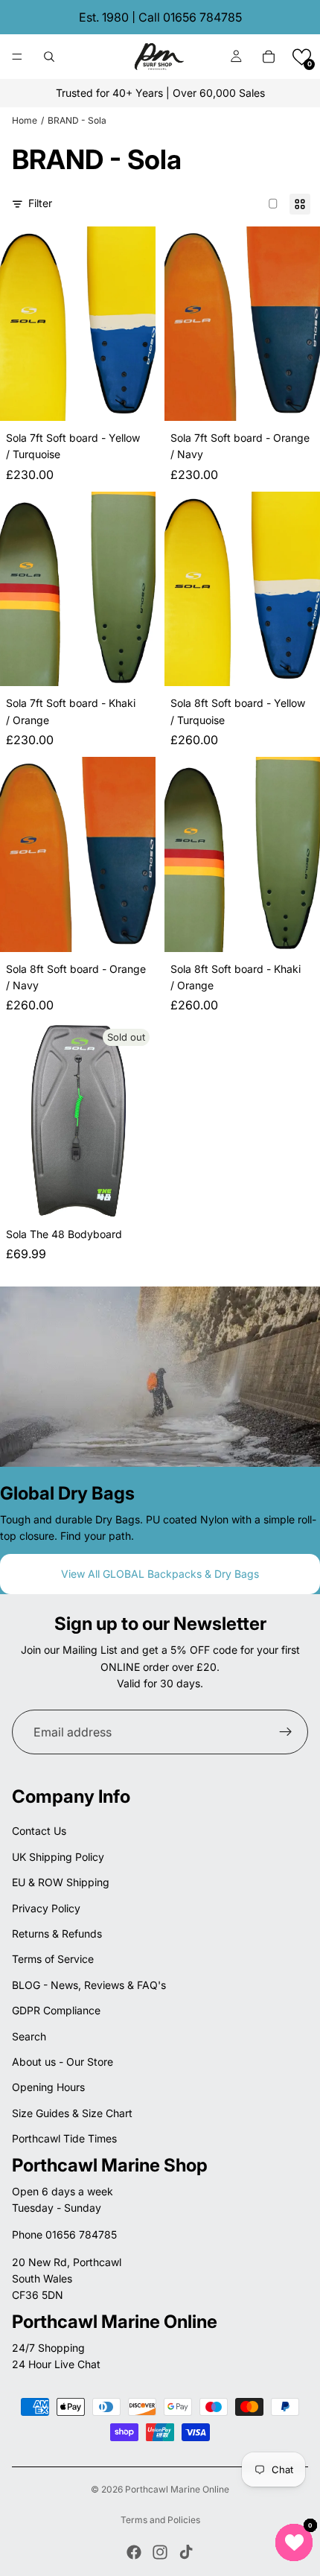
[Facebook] (134, 2552)
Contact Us (39, 1831)
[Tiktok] (186, 2552)
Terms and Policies (160, 2520)
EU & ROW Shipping (61, 1882)
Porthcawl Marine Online (177, 2489)
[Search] (49, 57)
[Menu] (17, 57)
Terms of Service (53, 1959)
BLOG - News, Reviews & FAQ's (89, 1985)
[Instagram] (160, 2552)
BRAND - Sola (77, 120)
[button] (302, 57)
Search (29, 2036)
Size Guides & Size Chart (72, 2113)
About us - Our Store (63, 2062)
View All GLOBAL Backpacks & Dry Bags (160, 1574)
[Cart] (269, 57)
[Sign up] (286, 1732)
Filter (40, 203)
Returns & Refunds (57, 1933)
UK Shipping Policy (58, 1857)
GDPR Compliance (56, 2010)
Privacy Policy (46, 1908)
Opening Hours (48, 2087)
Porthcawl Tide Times (64, 2138)
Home (25, 120)
